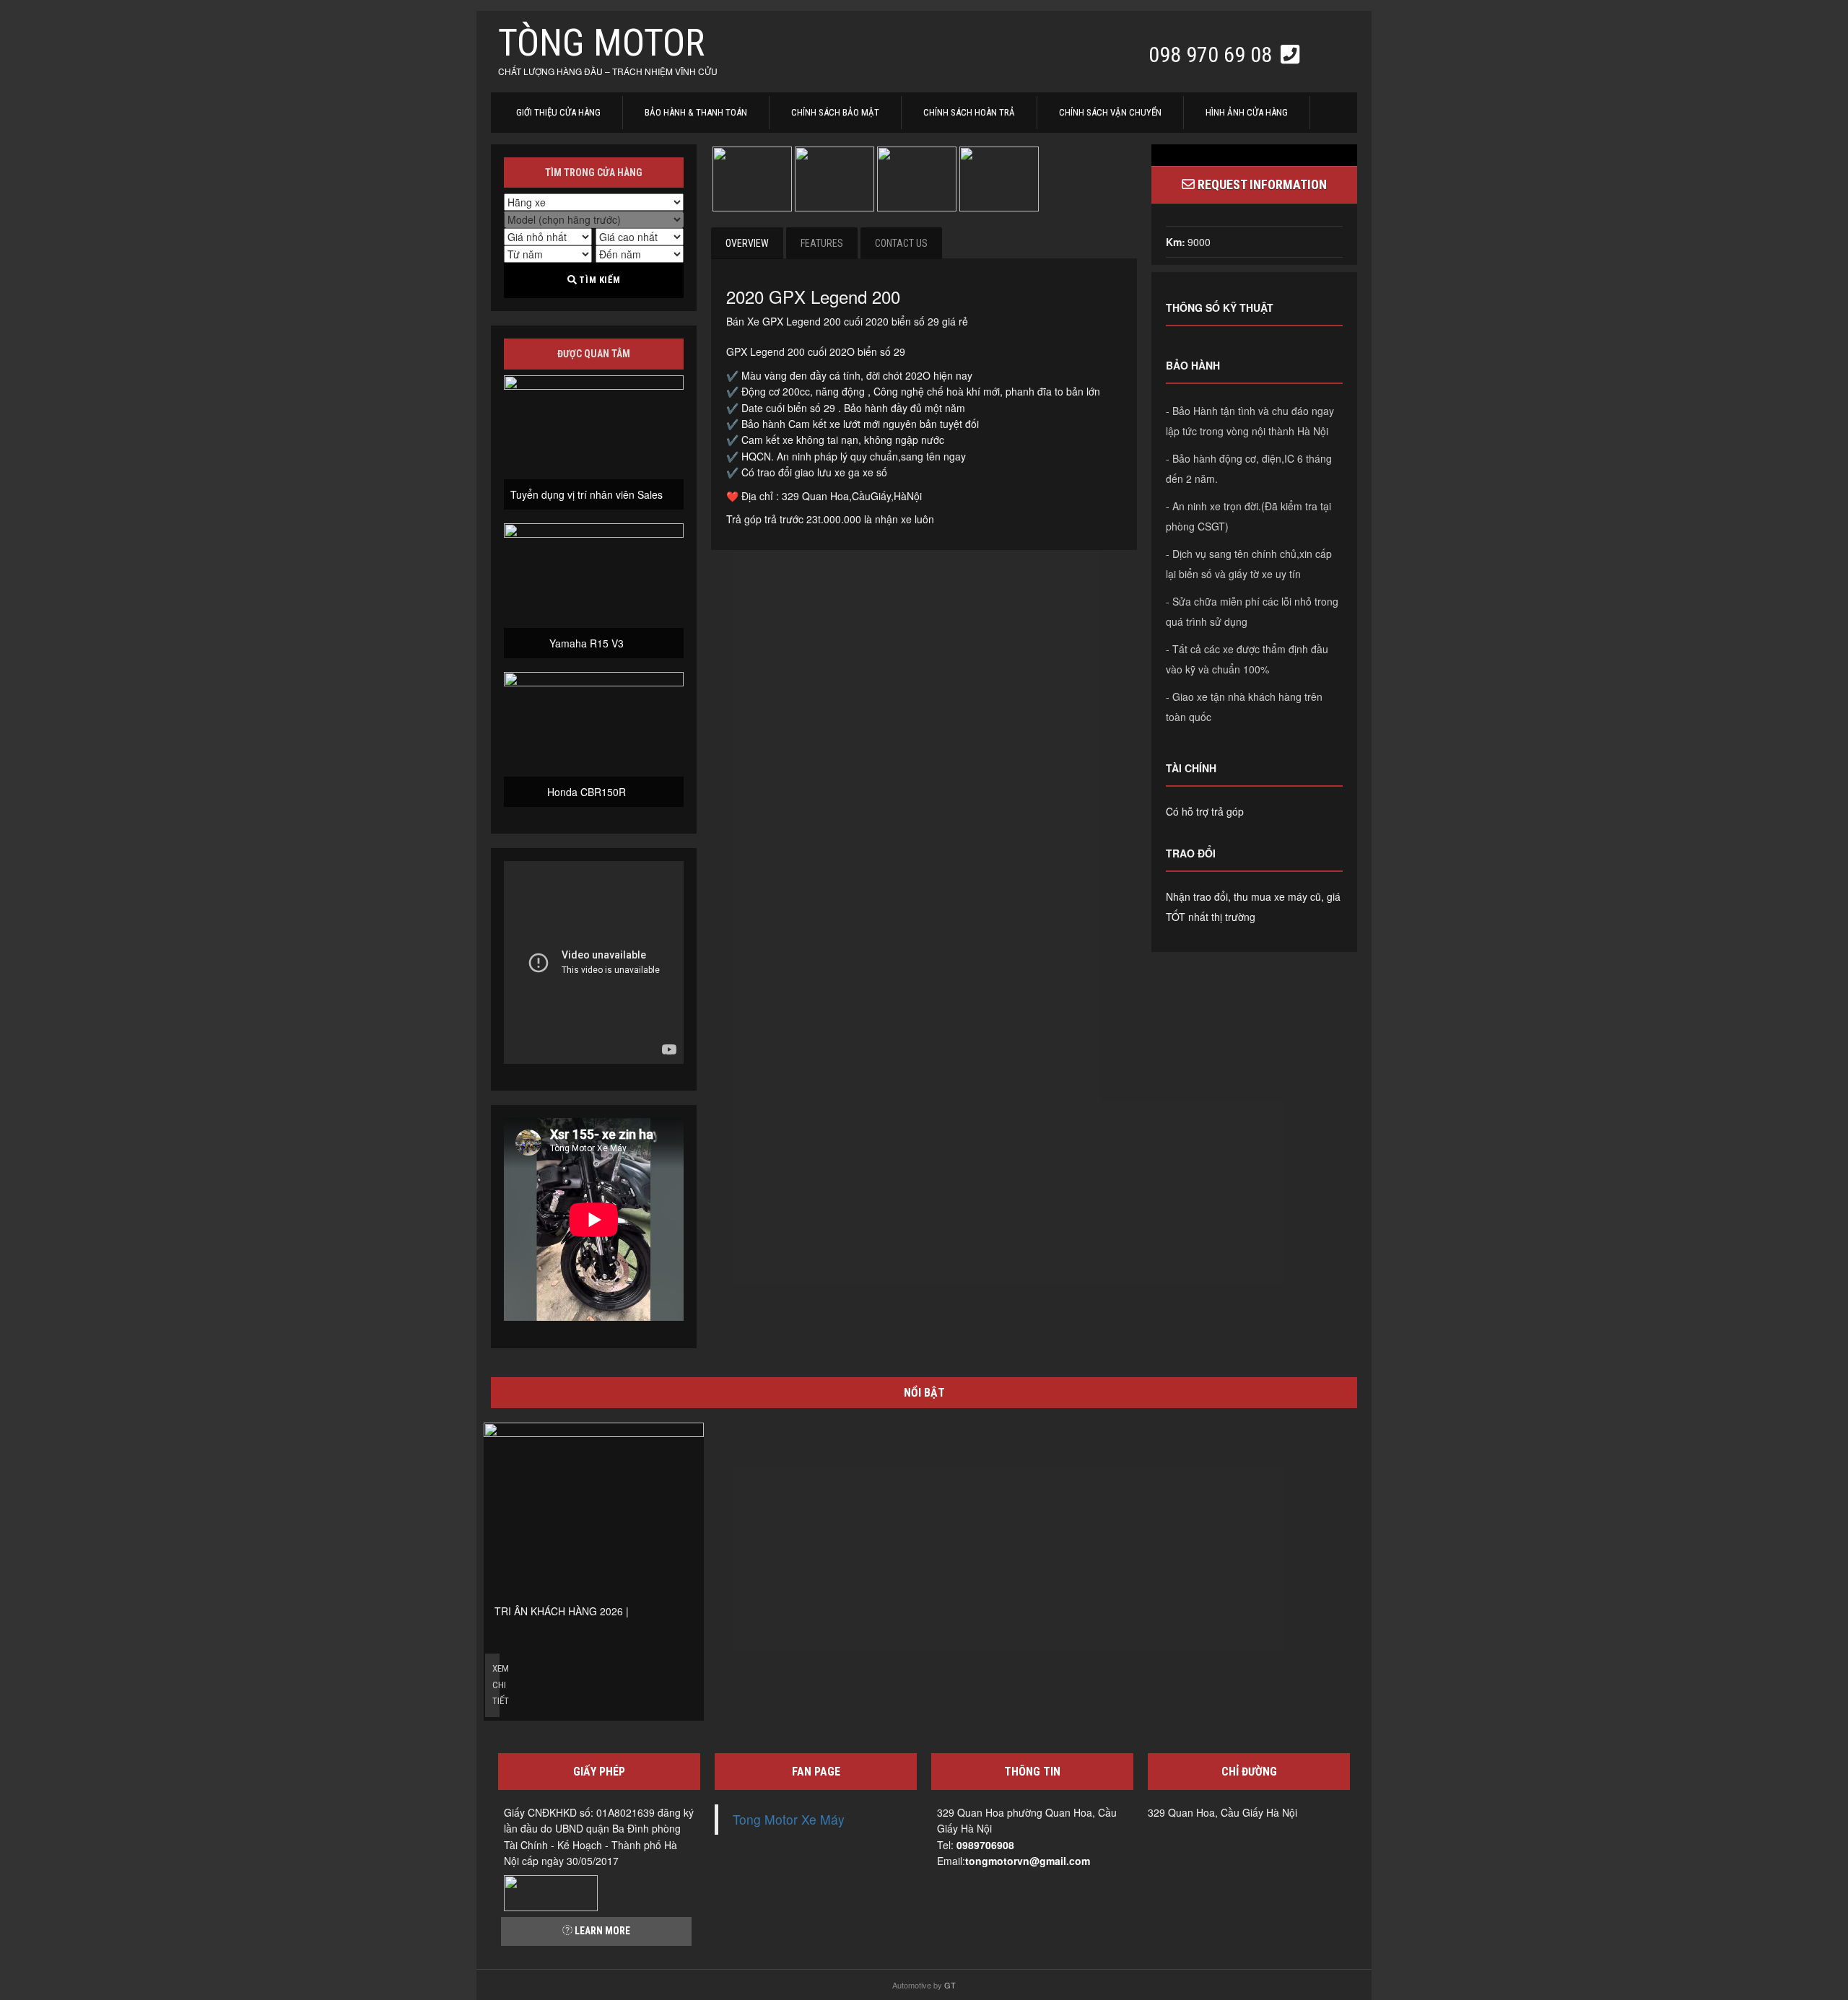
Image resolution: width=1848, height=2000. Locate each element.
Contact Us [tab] (901, 243)
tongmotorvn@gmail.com (1028, 1861)
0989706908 (985, 1845)
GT (950, 1985)
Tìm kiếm (598, 280)
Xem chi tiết (496, 1685)
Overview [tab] (747, 243)
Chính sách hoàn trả (969, 112)
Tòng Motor (601, 43)
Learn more (601, 1931)
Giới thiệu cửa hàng (558, 112)
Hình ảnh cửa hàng (1247, 112)
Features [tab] (822, 243)
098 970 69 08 (1213, 54)
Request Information (1261, 184)
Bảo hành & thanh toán (696, 112)
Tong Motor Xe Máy (789, 1819)
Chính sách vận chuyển (1110, 112)
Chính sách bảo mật (835, 112)
